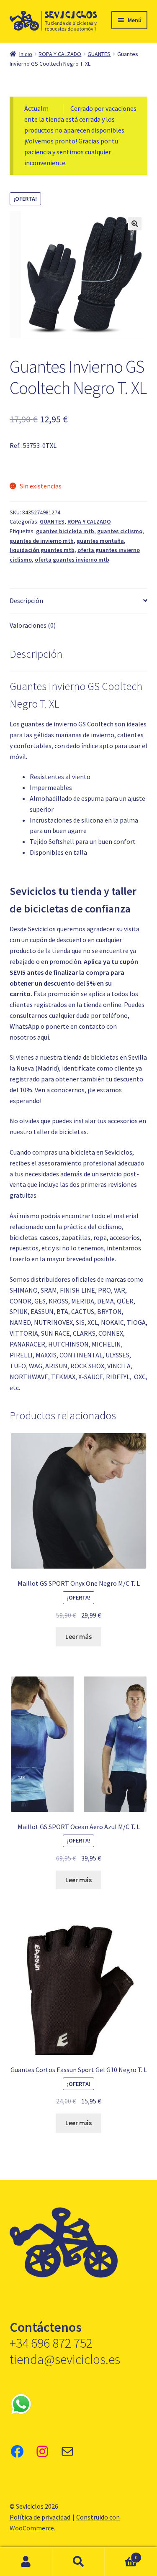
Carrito (121, 2554)
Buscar (78, 2562)
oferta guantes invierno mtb (72, 560)
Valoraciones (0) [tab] (33, 625)
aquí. (44, 1037)
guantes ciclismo (120, 531)
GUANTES (99, 54)
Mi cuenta (26, 2562)
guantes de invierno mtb (42, 541)
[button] (135, 224)
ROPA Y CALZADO (60, 54)
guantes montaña (100, 541)
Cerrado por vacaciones (103, 108)
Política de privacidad (40, 2517)
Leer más (78, 1636)
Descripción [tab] (26, 601)
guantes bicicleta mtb (65, 531)
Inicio (26, 54)
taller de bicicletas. (61, 1132)
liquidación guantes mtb (42, 550)
